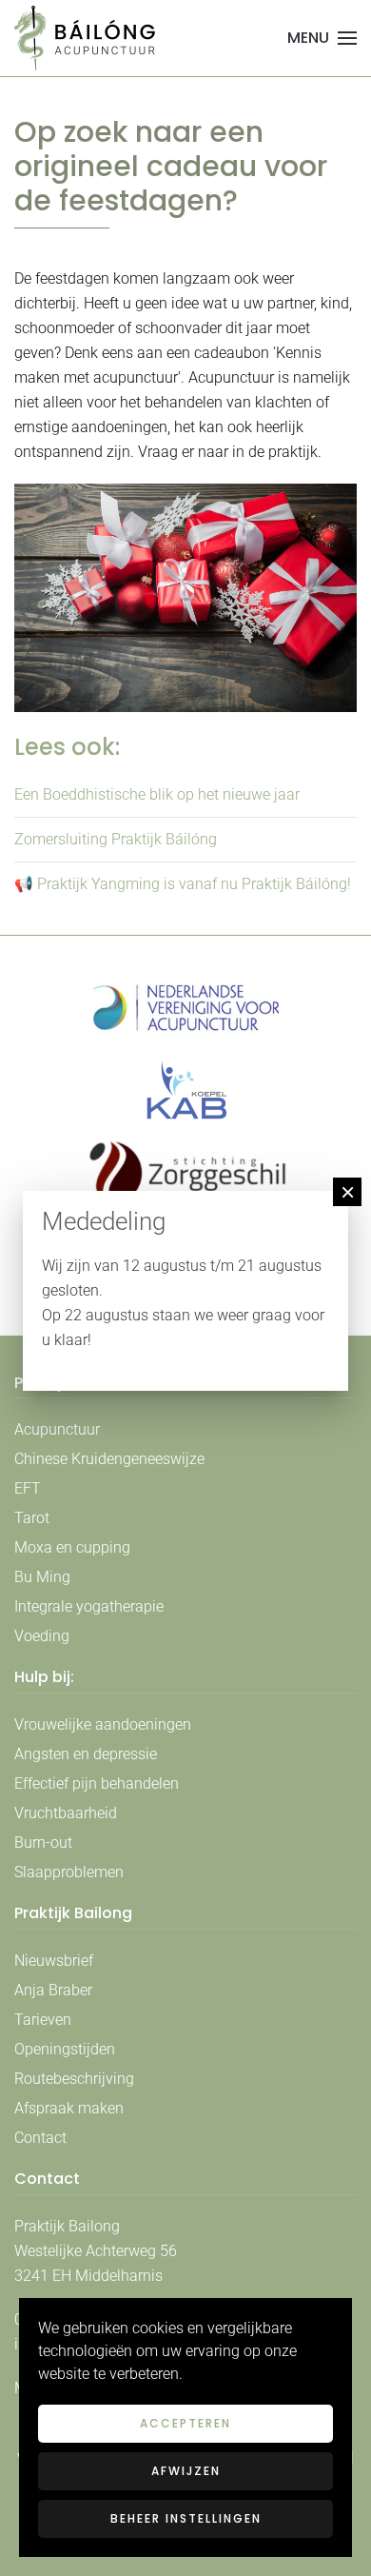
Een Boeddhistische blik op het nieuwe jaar (157, 794)
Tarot (32, 1518)
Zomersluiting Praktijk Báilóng (116, 839)
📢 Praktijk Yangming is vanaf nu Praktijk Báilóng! (183, 884)
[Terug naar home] (86, 38)
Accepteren (185, 2423)
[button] (322, 38)
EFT (28, 1488)
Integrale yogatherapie (89, 1606)
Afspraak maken (69, 2108)
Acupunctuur (57, 1429)
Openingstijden (65, 2049)
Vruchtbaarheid (66, 1813)
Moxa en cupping (72, 1547)
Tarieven (43, 2020)
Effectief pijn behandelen (97, 1783)
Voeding (42, 1636)
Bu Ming (42, 1577)
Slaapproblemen (69, 1872)
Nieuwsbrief (54, 1961)
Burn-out (43, 1843)
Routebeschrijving (74, 2079)
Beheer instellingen (186, 2518)
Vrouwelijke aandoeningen (103, 1724)
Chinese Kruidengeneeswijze (109, 1459)
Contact (40, 2138)
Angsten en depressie (86, 1754)
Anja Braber (53, 1990)
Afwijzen (186, 2471)
